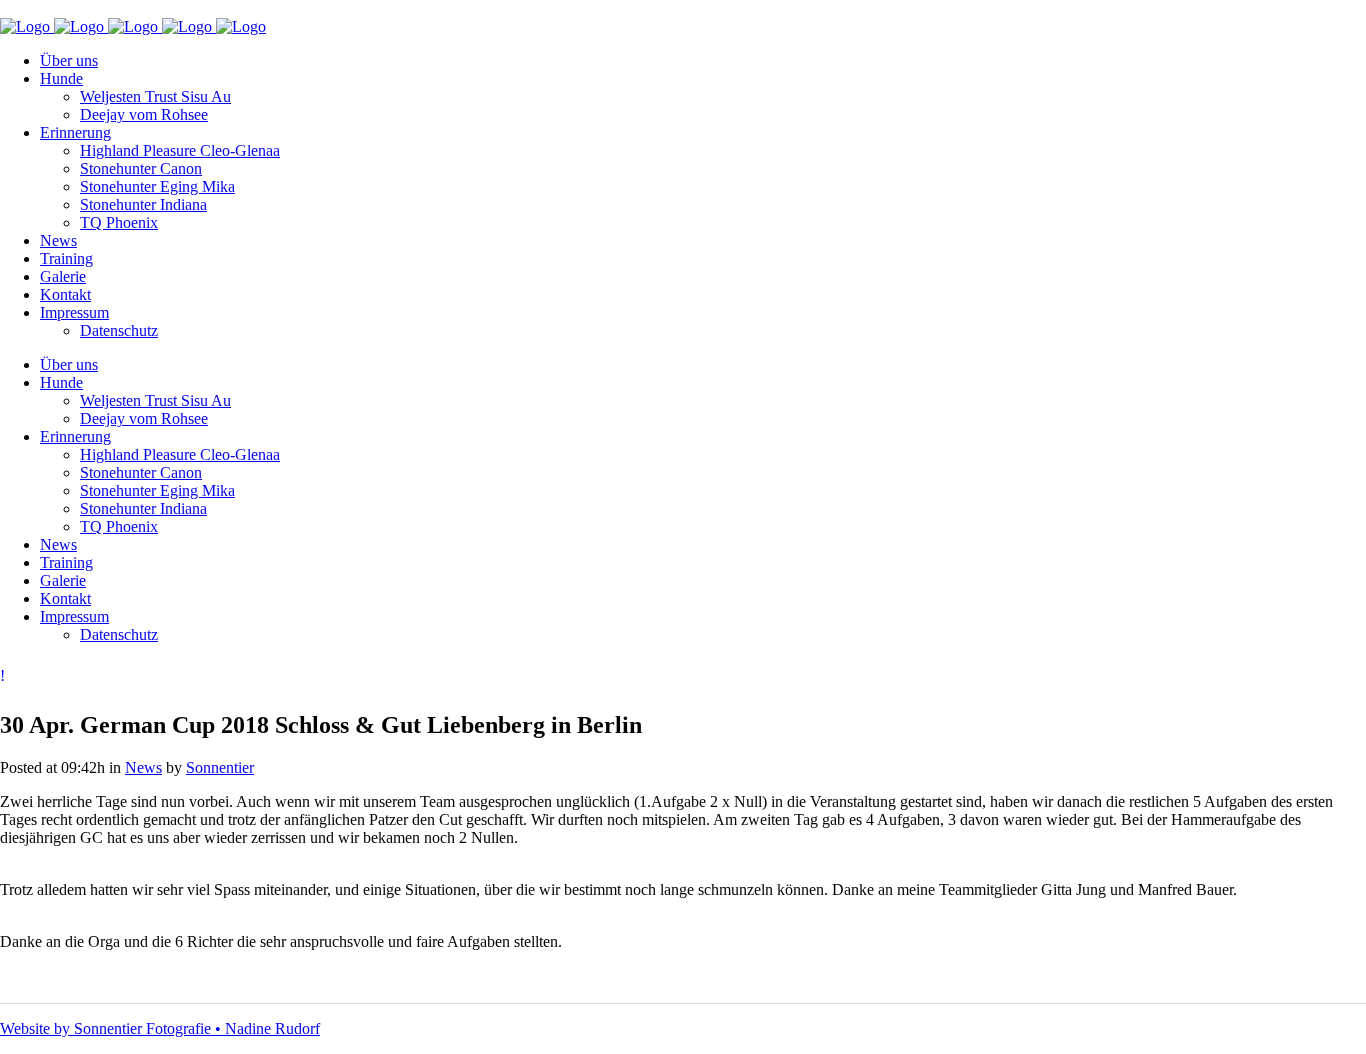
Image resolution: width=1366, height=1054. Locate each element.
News (143, 767)
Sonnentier (220, 767)
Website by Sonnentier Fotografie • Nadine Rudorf (160, 1028)
